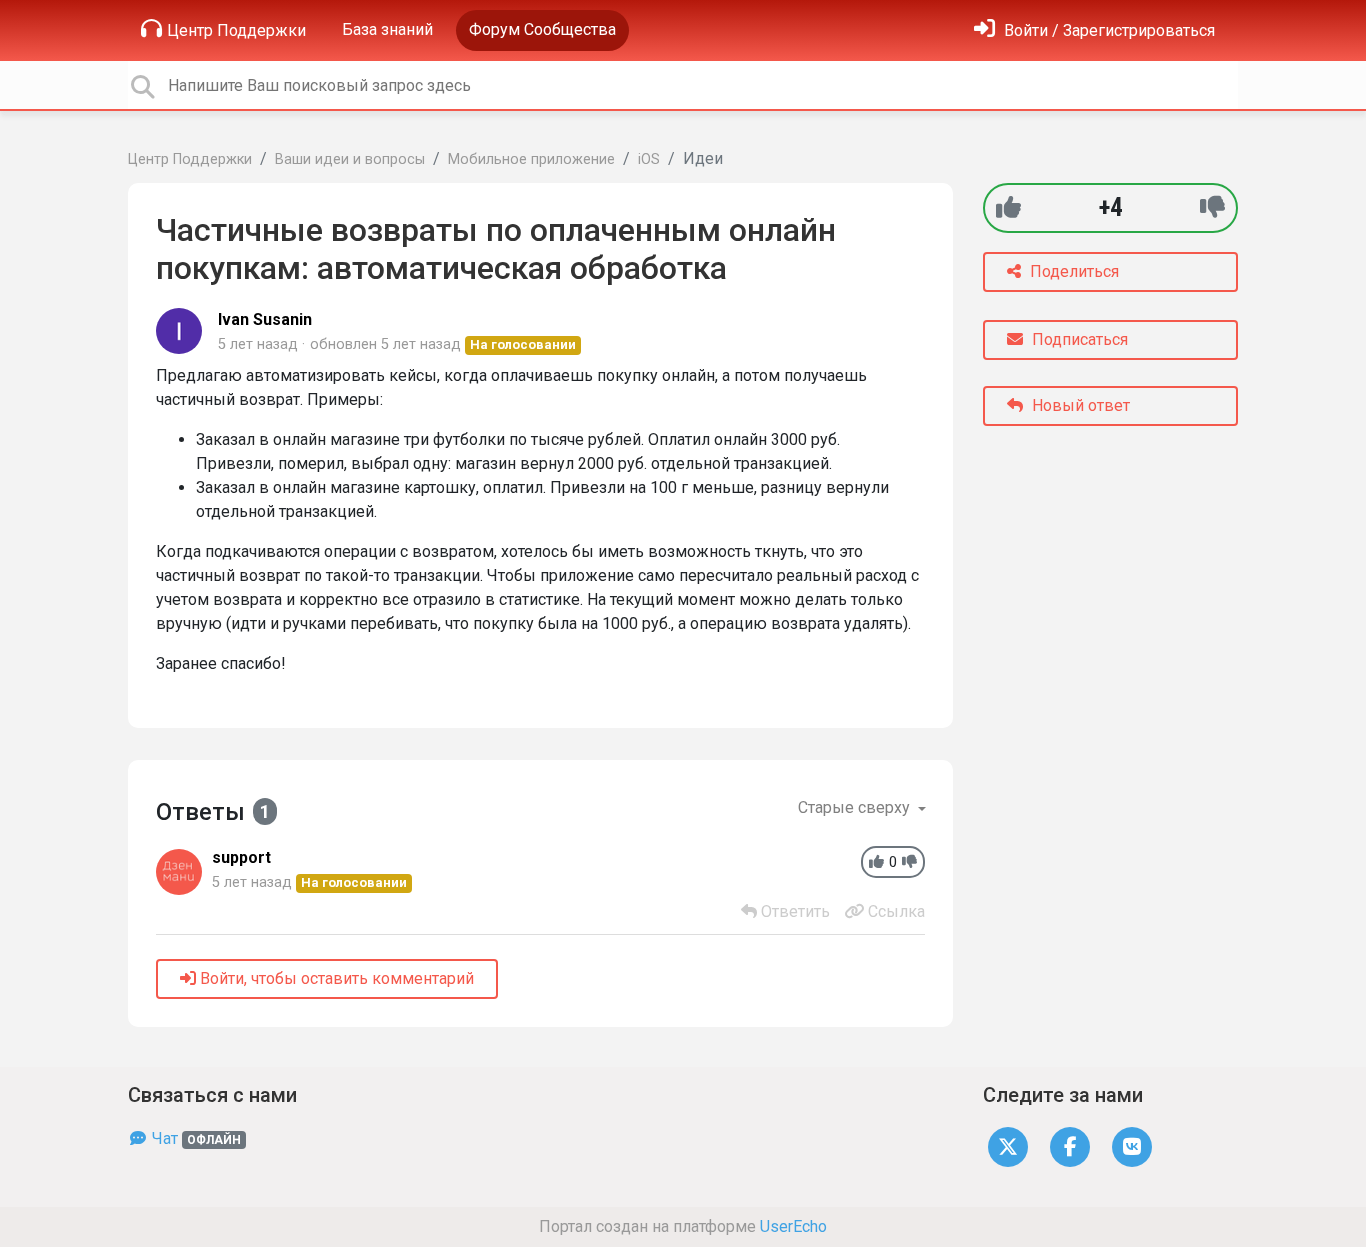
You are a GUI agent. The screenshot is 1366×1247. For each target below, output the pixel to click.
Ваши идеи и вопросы (350, 159)
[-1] (1212, 207)
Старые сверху (856, 807)
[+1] (1008, 207)
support (241, 857)
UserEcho (793, 1226)
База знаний (387, 29)
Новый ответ (1079, 405)
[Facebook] (1070, 1145)
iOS (649, 159)
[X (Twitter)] (1008, 1145)
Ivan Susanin (265, 319)
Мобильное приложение (531, 159)
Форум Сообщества (542, 29)
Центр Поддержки (236, 30)
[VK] (1132, 1145)
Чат (194, 1138)
